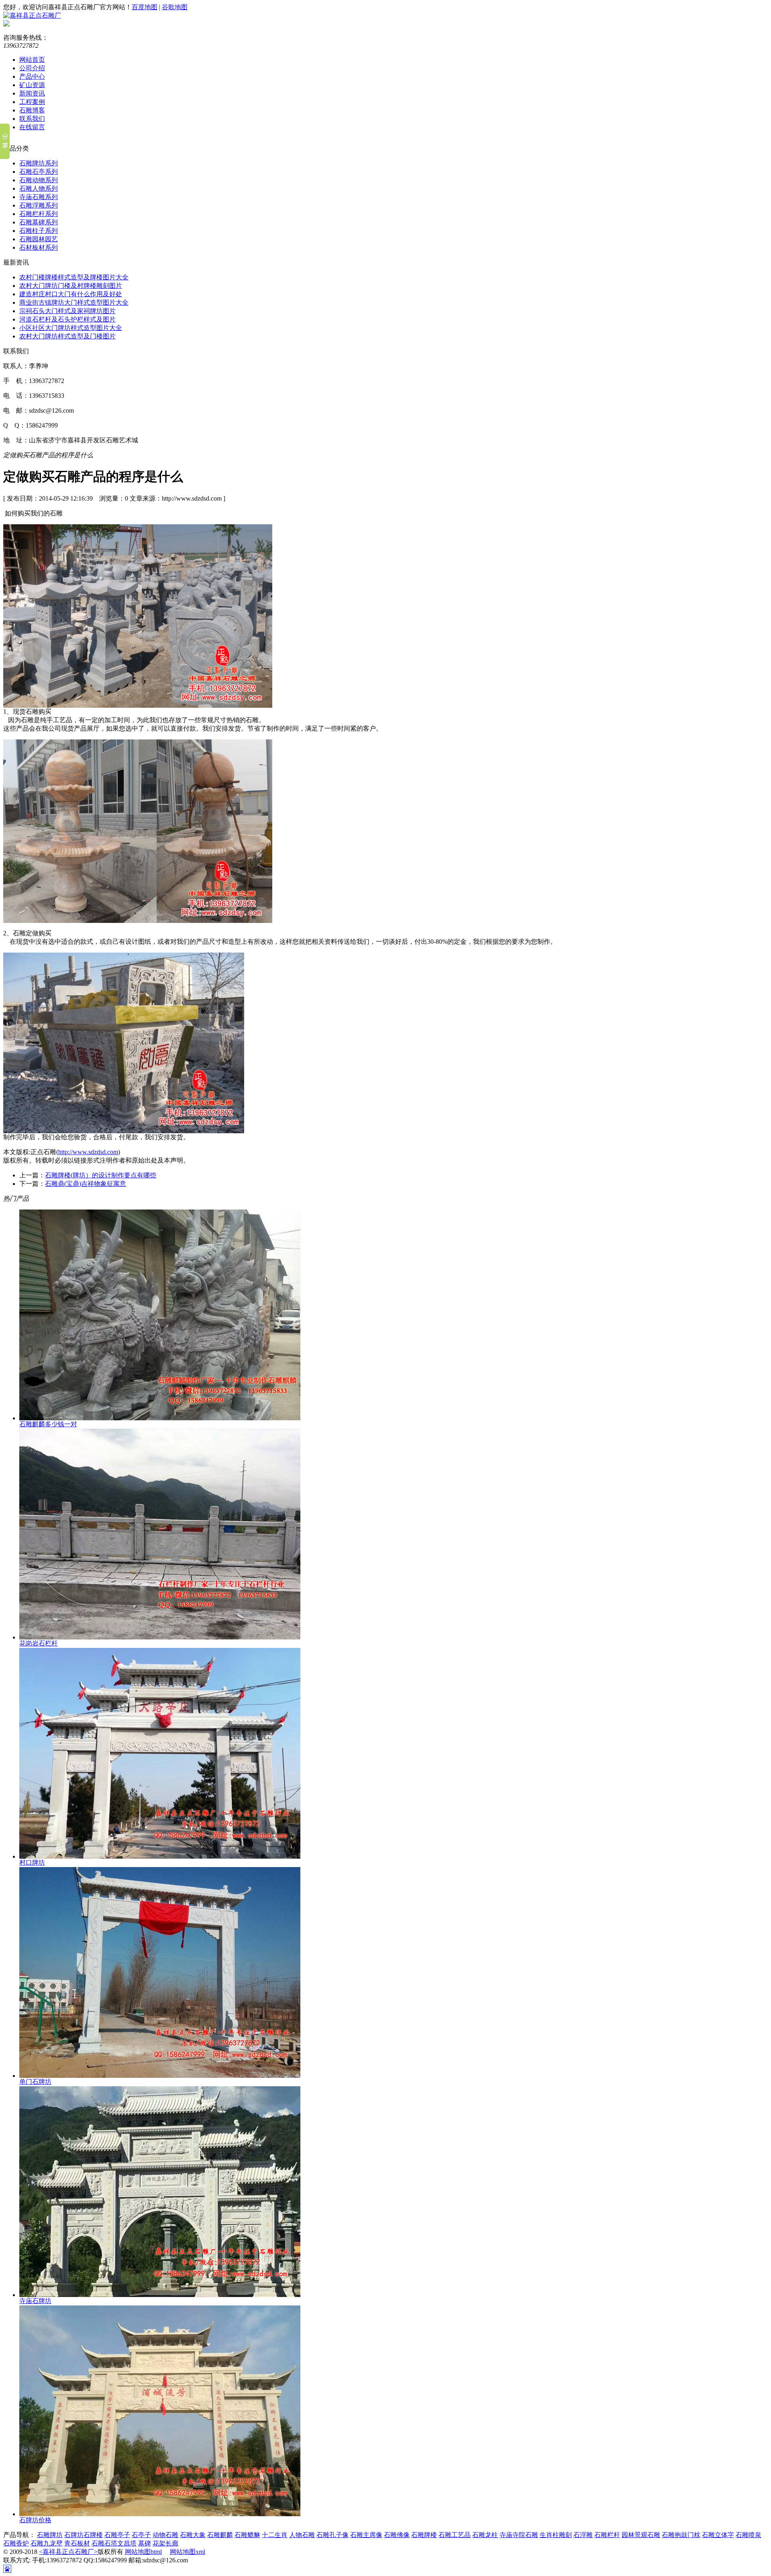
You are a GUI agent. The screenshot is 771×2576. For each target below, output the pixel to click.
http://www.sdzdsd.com (88, 1152)
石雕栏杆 (607, 2535)
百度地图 (145, 7)
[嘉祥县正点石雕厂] (32, 15)
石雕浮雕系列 (39, 205)
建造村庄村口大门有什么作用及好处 (71, 294)
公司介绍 (32, 68)
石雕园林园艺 (39, 239)
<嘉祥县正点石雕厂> (68, 2552)
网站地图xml (188, 2552)
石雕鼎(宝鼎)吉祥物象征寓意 (86, 1184)
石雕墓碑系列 (39, 222)
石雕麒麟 (220, 2535)
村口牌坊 (32, 1862)
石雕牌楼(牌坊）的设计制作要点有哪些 (101, 1175)
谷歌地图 (175, 7)
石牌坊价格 (35, 2520)
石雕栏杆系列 (39, 214)
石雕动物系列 (39, 180)
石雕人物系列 (39, 188)
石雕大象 (193, 2535)
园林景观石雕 (641, 2535)
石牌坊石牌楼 (84, 2535)
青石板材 (77, 2543)
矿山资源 (32, 85)
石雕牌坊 (50, 2535)
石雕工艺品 (455, 2535)
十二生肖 (275, 2535)
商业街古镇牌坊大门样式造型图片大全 (74, 302)
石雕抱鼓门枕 (681, 2535)
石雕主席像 (366, 2535)
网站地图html (143, 2552)
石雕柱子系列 (39, 231)
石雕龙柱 (485, 2535)
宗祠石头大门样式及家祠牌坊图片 (67, 311)
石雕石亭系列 (39, 172)
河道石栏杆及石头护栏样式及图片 (67, 319)
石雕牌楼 (424, 2535)
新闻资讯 (32, 93)
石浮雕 (583, 2535)
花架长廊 (165, 2543)
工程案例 (32, 102)
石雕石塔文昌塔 (114, 2543)
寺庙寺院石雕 (519, 2535)
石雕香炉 (16, 2543)
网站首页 (32, 60)
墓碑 (145, 2543)
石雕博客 (32, 110)
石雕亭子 (117, 2535)
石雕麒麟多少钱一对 (48, 1424)
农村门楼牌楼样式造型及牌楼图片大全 (74, 277)
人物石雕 (302, 2535)
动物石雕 (165, 2535)
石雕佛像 (397, 2535)
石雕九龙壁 (47, 2543)
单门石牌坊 (35, 2082)
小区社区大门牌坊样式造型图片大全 (71, 328)
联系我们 (32, 119)
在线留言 (32, 127)
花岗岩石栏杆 (39, 1643)
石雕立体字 (718, 2535)
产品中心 (32, 76)
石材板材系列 (39, 247)
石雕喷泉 (749, 2535)
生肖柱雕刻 (556, 2535)
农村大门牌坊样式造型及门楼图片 (67, 336)
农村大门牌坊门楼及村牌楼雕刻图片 (71, 286)
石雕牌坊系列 (39, 163)
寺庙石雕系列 (39, 197)
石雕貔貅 (247, 2535)
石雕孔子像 (332, 2535)
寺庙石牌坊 (35, 2301)
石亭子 (141, 2535)
